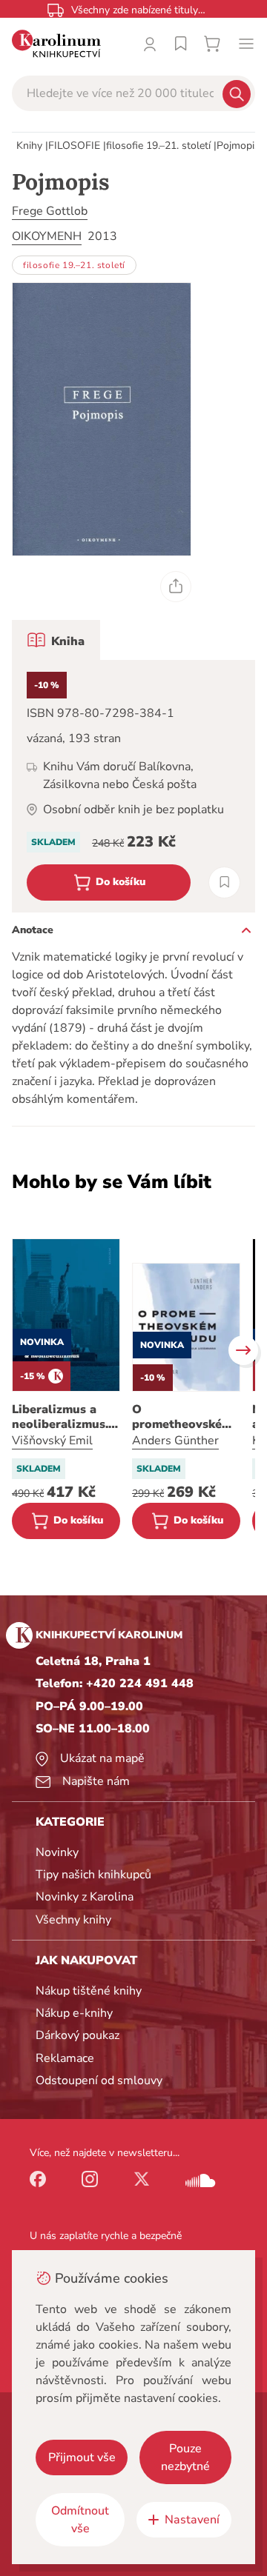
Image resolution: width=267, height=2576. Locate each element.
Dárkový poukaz (78, 2035)
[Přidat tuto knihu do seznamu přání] (224, 882)
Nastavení (192, 2520)
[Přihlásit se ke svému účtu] (150, 44)
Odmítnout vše (80, 2520)
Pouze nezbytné (185, 2457)
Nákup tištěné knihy (89, 1991)
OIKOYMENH (47, 236)
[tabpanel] (133, 786)
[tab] (56, 640)
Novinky (57, 1852)
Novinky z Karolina (85, 1897)
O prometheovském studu (182, 1417)
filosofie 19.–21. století (158, 146)
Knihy (29, 146)
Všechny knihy (73, 1920)
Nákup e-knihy (74, 2013)
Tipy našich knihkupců (93, 1875)
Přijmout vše (82, 2457)
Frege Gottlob (50, 211)
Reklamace (65, 2058)
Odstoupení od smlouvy (99, 2081)
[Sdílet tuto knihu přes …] (176, 587)
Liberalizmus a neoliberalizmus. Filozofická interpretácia (60, 1417)
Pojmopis (238, 146)
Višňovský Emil (52, 1441)
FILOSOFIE (74, 146)
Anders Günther (175, 1441)
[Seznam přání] (181, 44)
